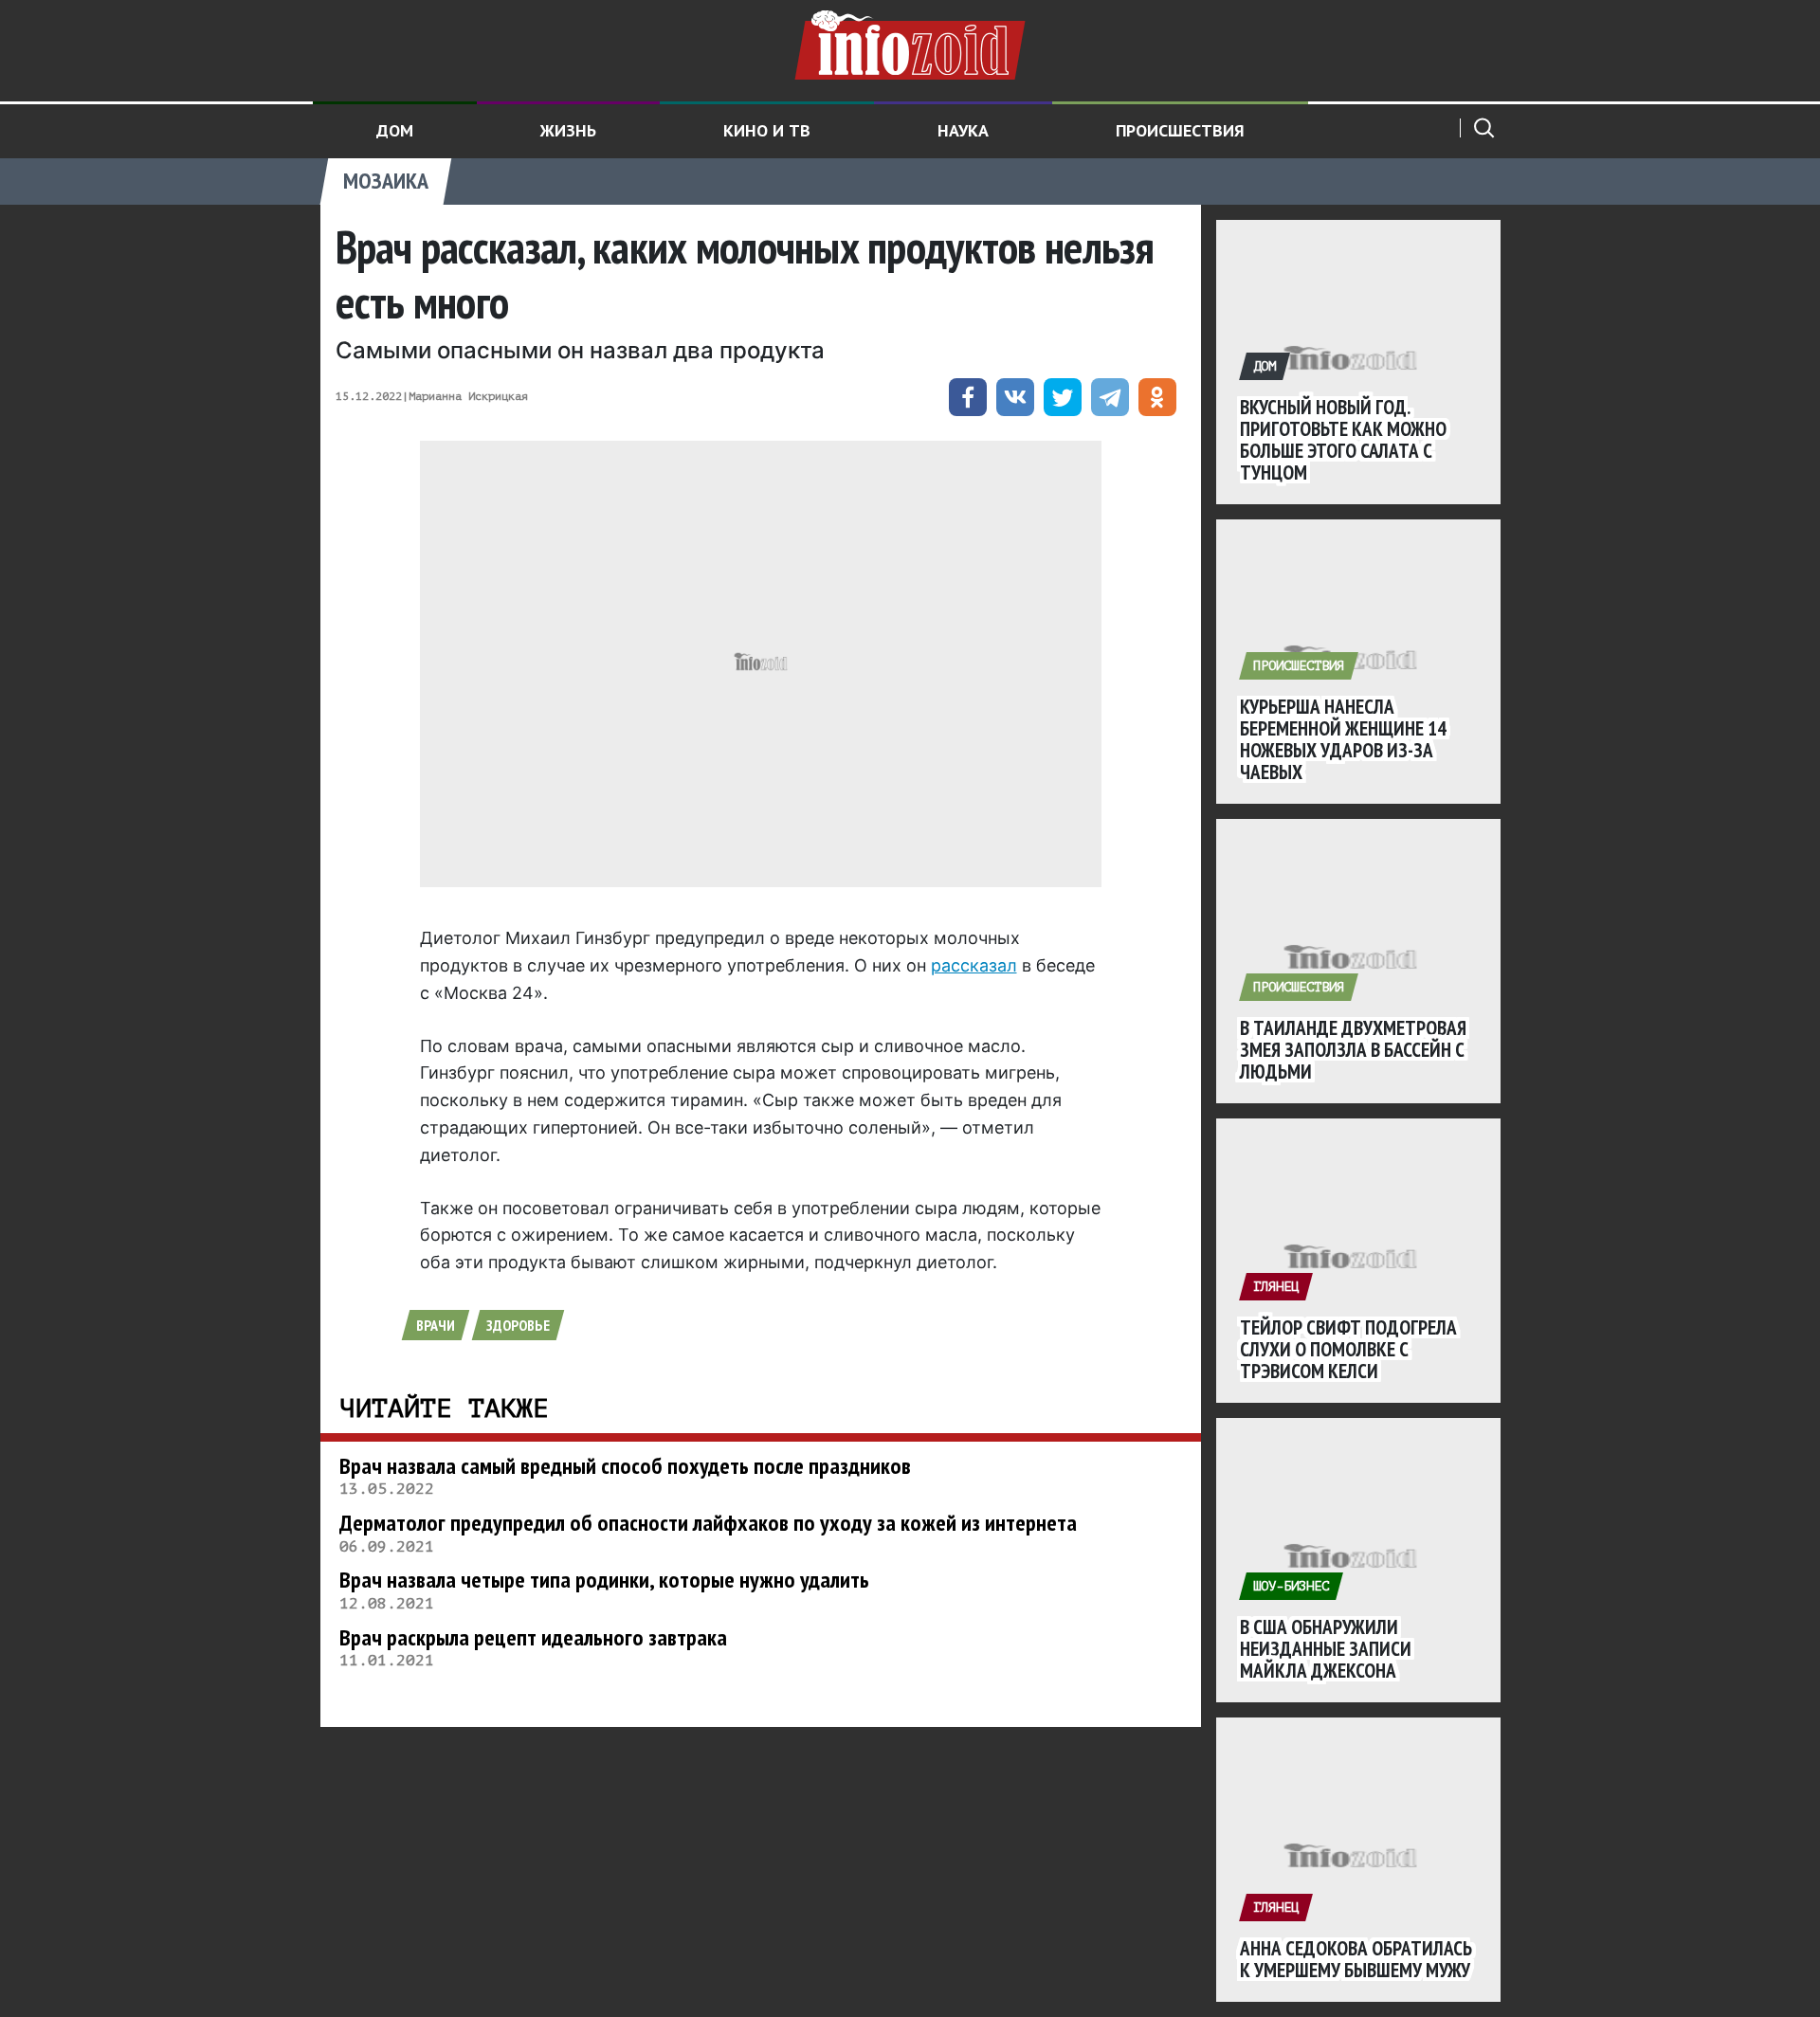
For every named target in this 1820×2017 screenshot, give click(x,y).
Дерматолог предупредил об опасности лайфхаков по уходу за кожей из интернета (708, 1523)
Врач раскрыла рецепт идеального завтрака (533, 1637)
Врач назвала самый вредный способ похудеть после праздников (625, 1466)
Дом (395, 130)
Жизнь (568, 130)
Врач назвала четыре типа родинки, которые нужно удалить (604, 1580)
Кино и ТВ (767, 130)
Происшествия (1180, 130)
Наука (963, 130)
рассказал (974, 965)
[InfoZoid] (910, 43)
